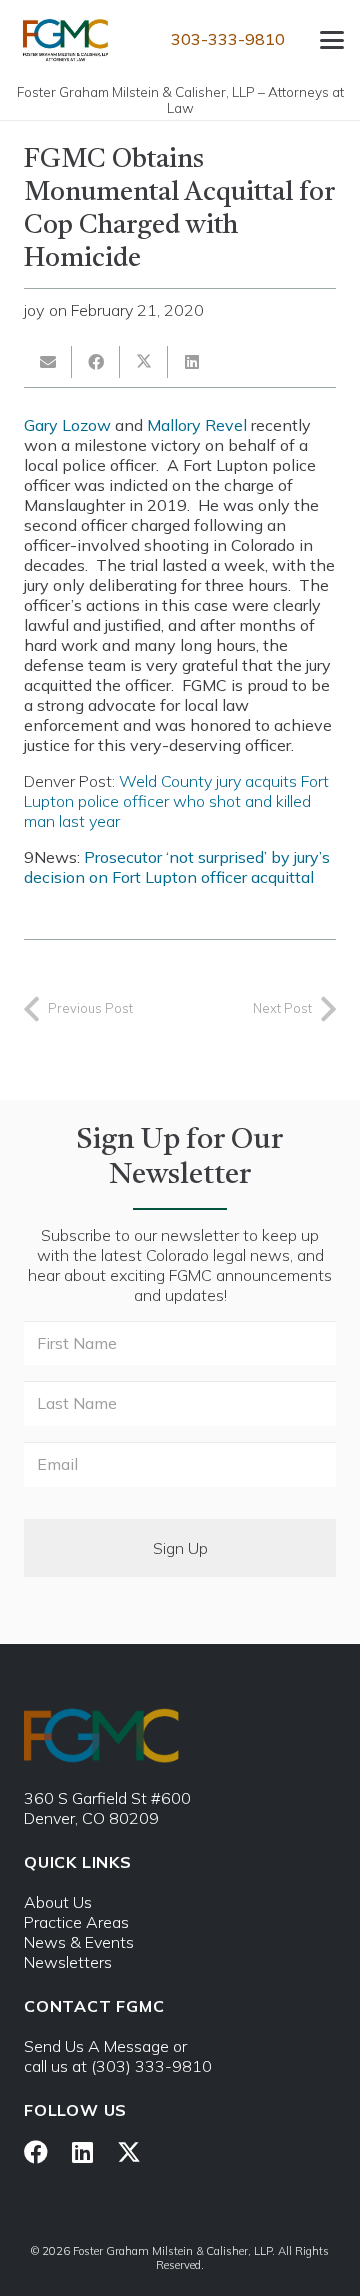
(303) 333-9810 (151, 2066)
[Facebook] (36, 2152)
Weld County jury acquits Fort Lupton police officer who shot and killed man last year (176, 801)
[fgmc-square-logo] (65, 40)
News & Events (79, 1942)
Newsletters (68, 1962)
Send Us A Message (96, 2046)
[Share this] (96, 362)
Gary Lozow (67, 425)
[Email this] (48, 362)
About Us (58, 1902)
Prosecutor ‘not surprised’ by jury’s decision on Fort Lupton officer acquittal (177, 867)
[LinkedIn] (82, 2152)
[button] (332, 40)
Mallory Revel (197, 425)
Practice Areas (76, 1922)
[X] (129, 2152)
